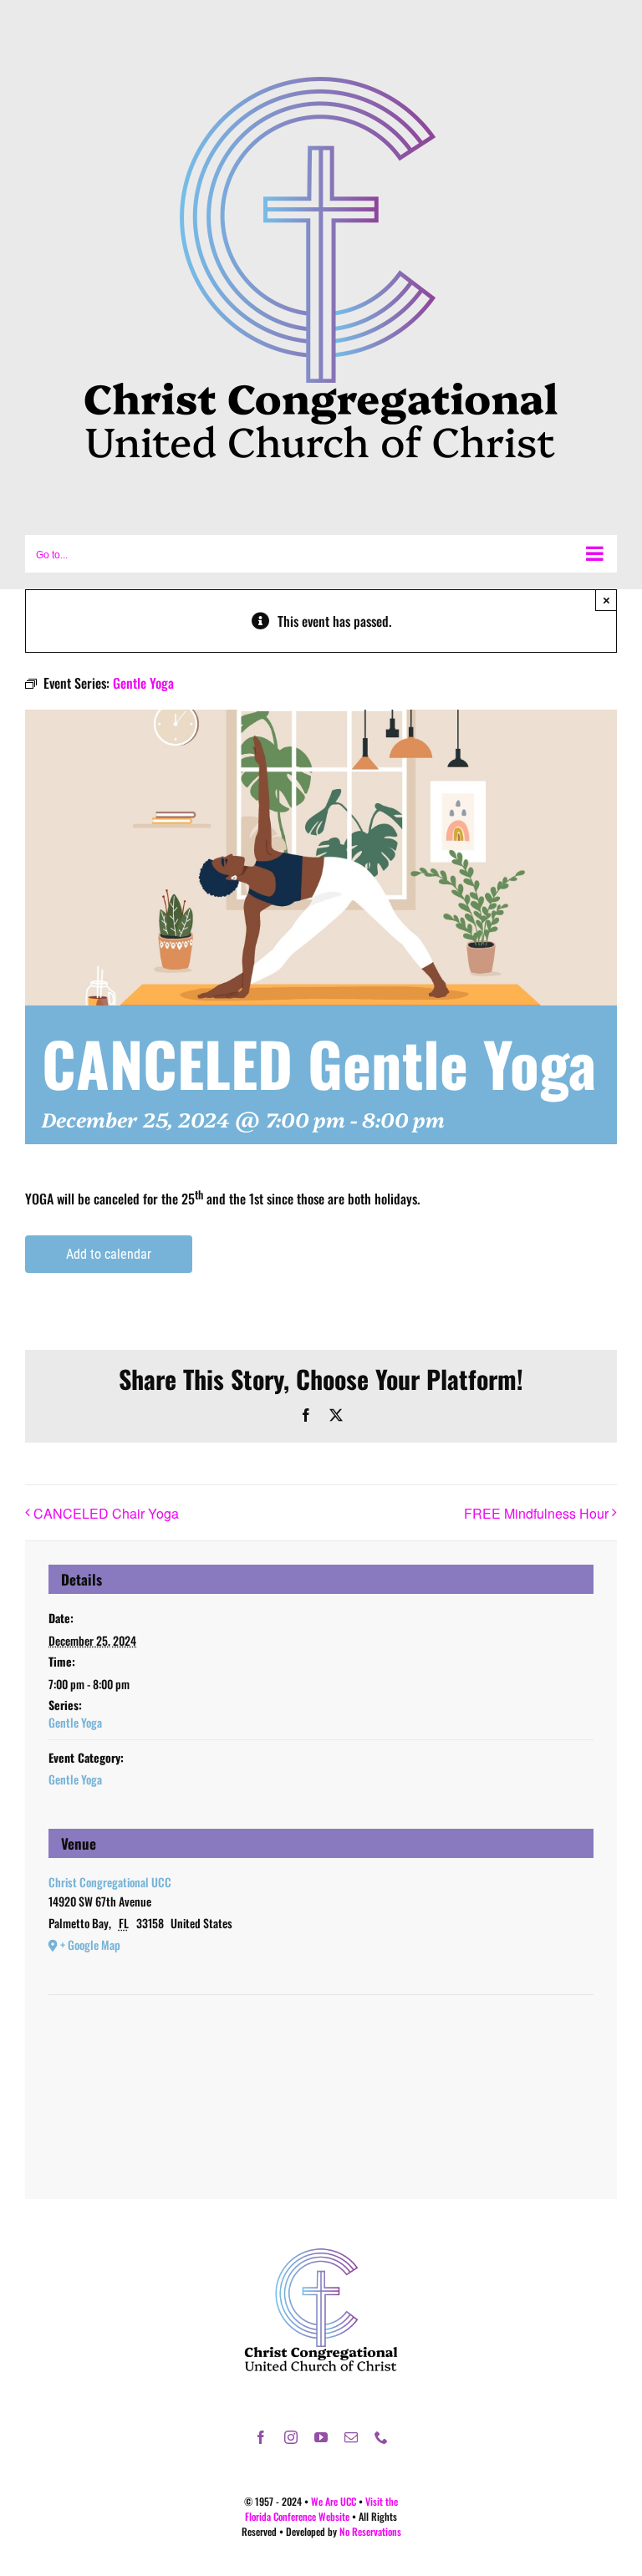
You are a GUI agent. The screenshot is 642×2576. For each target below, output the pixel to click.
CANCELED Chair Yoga (106, 1513)
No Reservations (370, 2531)
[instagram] (291, 2437)
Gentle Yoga (75, 1722)
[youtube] (321, 2437)
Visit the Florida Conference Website (321, 2509)
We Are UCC (334, 2501)
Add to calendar (109, 1254)
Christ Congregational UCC (110, 1882)
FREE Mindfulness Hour (536, 1513)
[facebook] (261, 2437)
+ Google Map (90, 1945)
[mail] (351, 2437)
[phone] (381, 2437)
